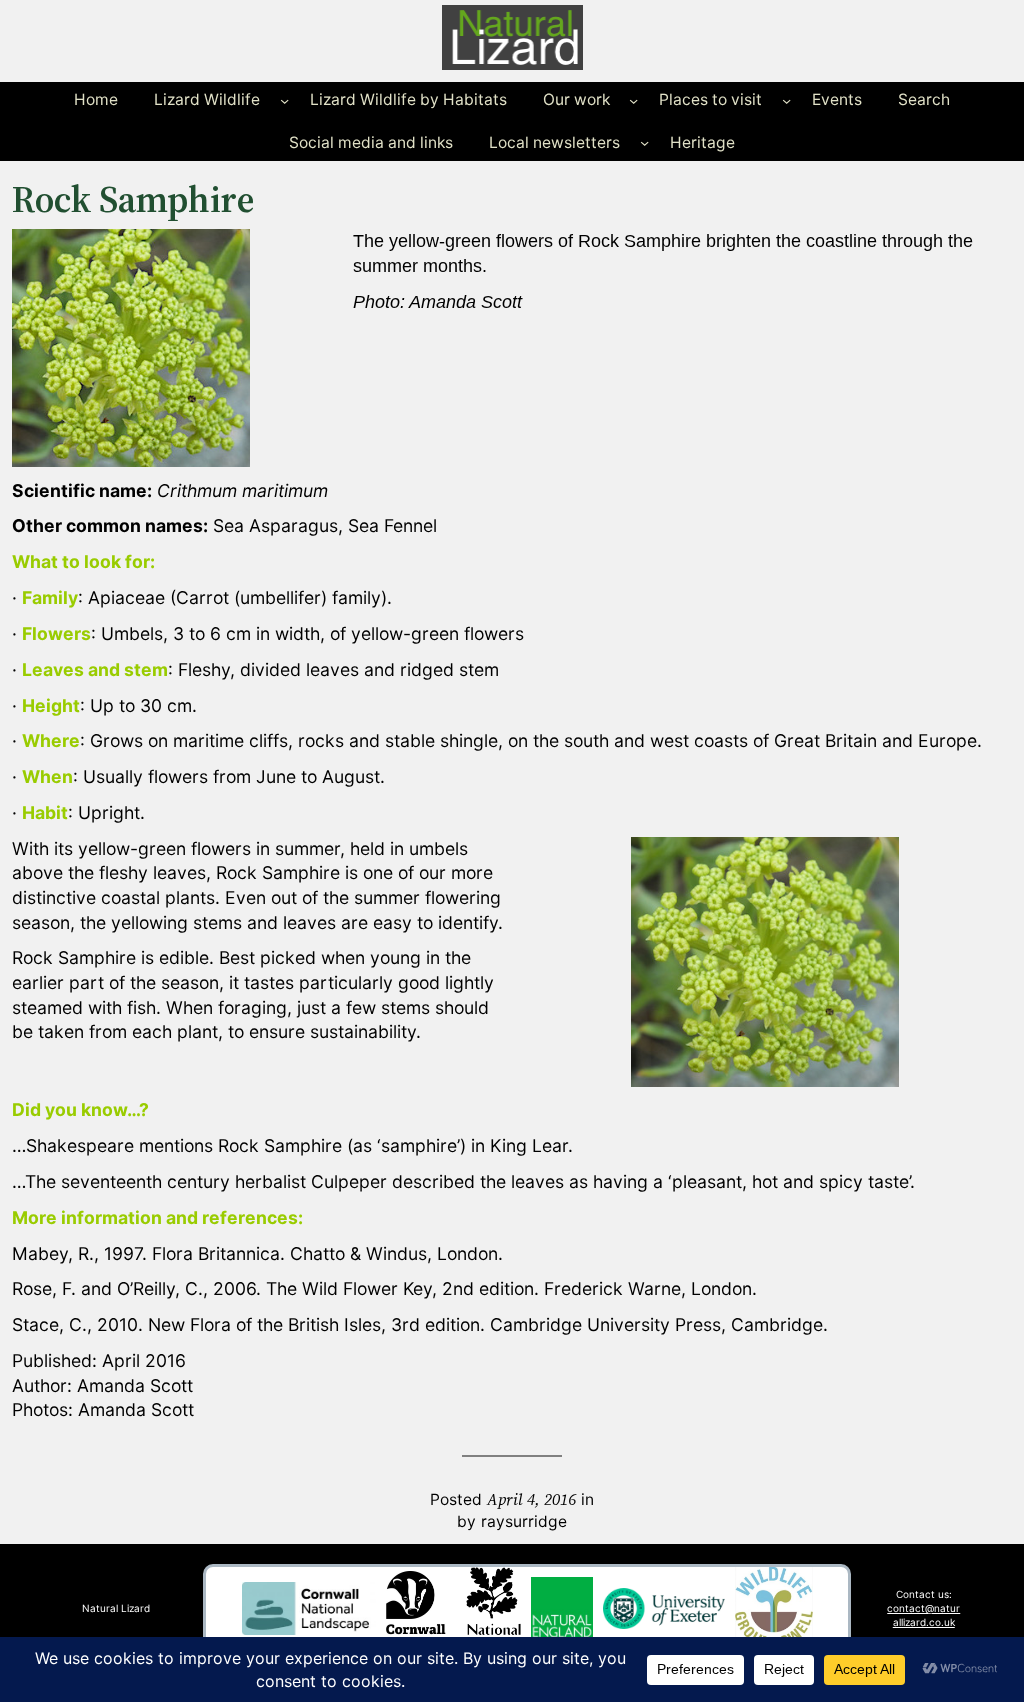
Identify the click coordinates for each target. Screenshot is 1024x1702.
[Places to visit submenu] (786, 100)
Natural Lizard (116, 1608)
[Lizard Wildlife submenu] (284, 100)
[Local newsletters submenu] (644, 142)
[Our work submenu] (633, 100)
